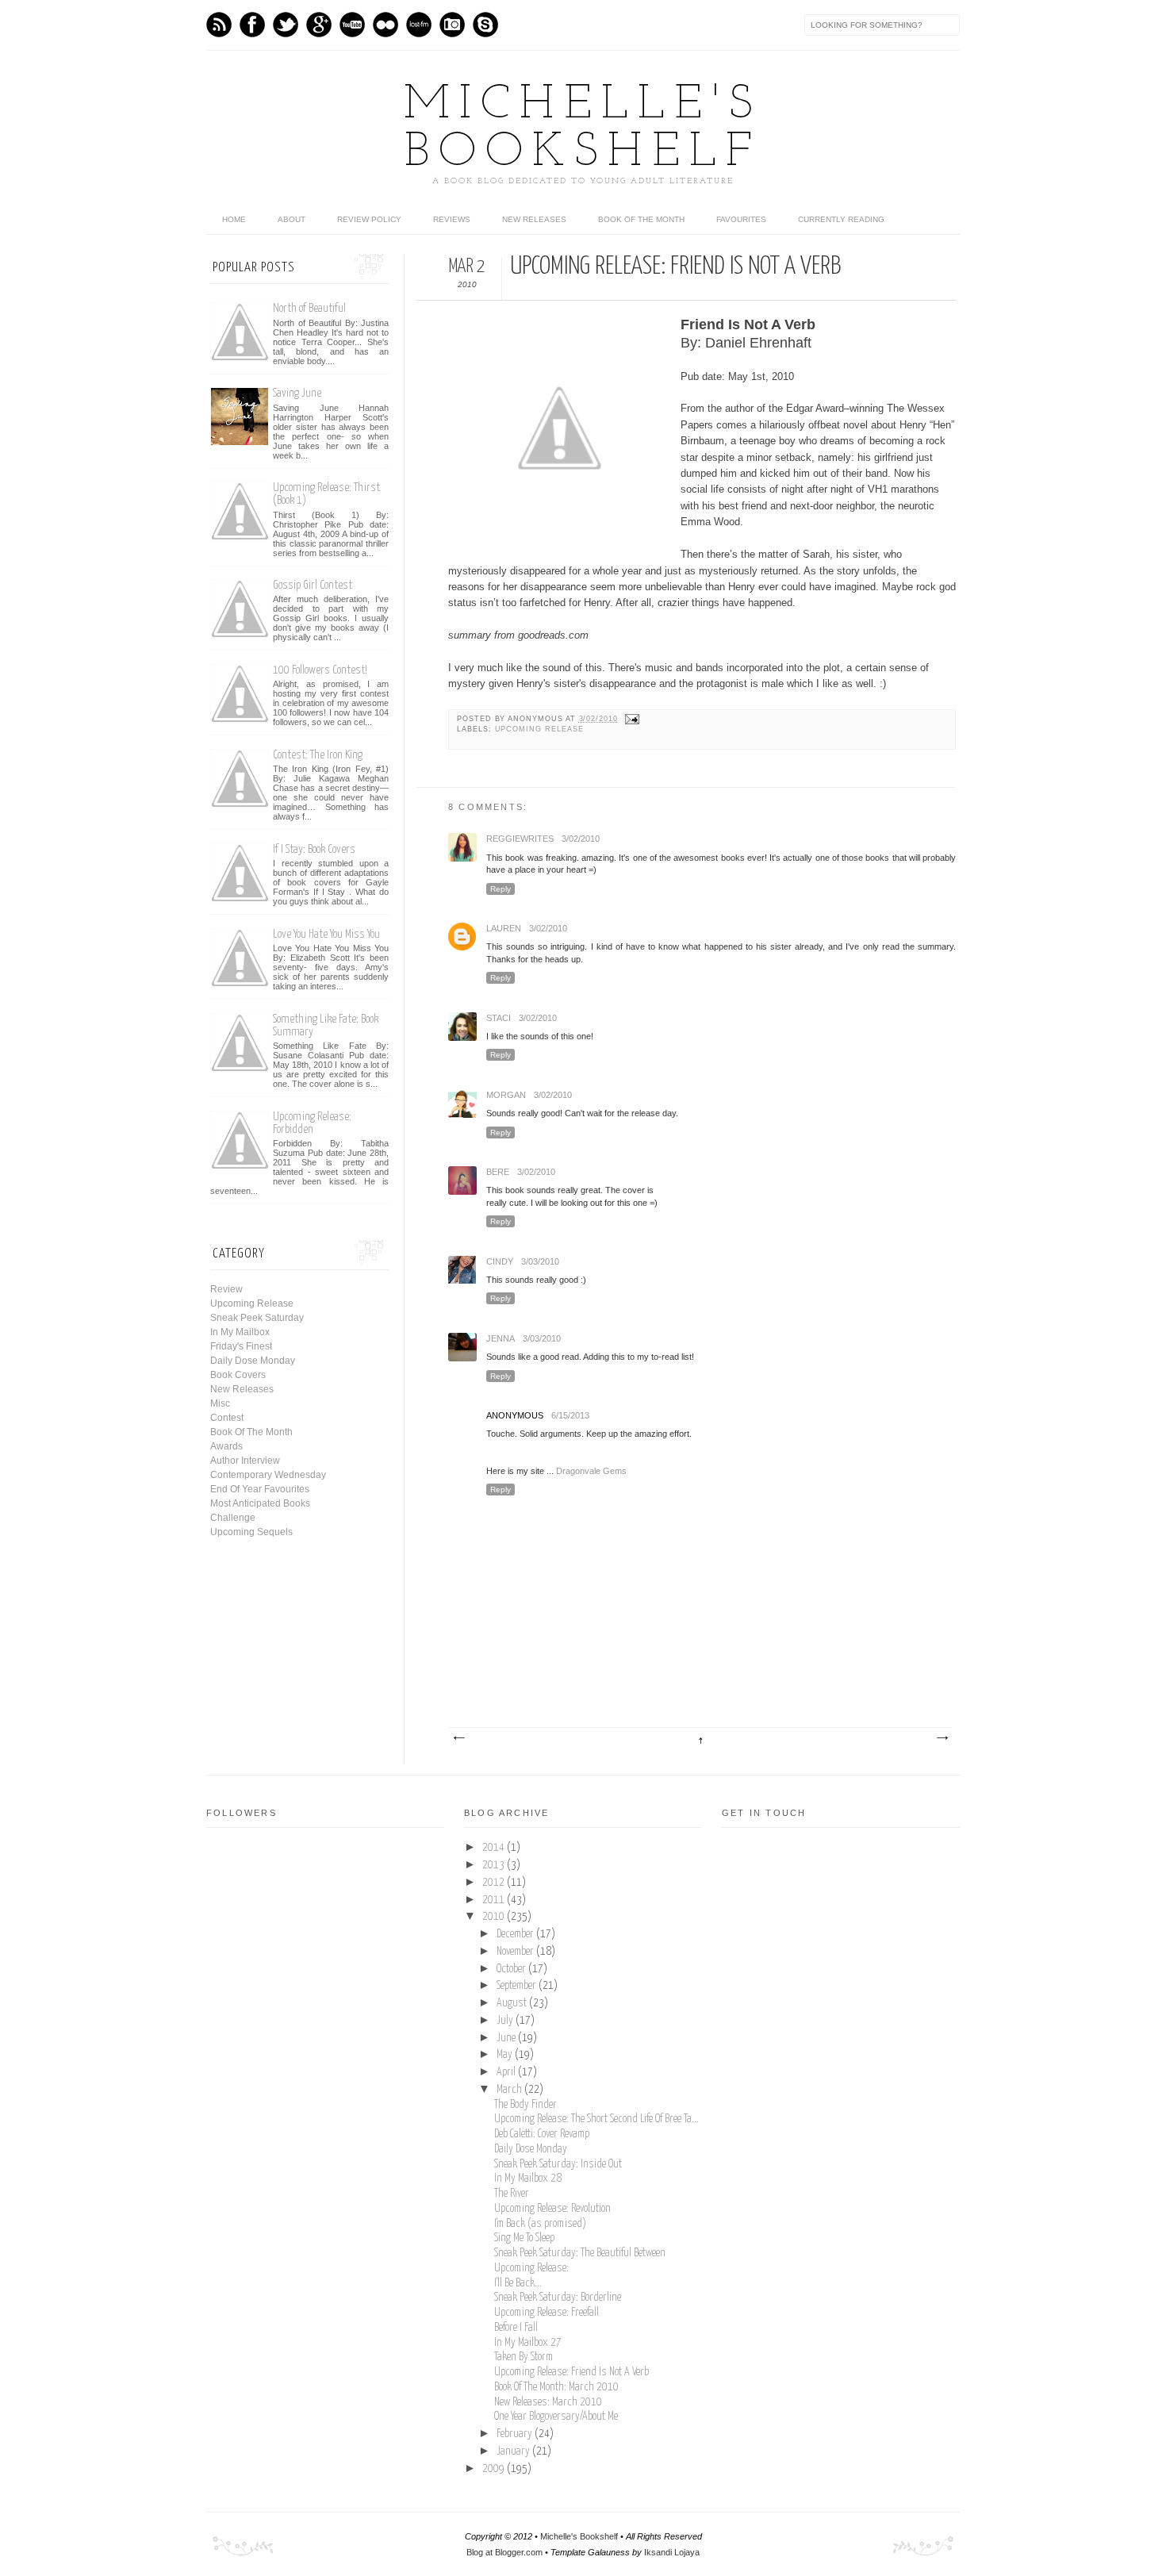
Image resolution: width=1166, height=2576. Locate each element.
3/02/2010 (581, 839)
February (516, 2434)
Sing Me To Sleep (524, 2238)
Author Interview (245, 1461)
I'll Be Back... (518, 2283)
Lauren (504, 928)
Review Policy (369, 219)
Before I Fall (516, 2328)
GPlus (319, 25)
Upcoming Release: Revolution (552, 2209)
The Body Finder (525, 2105)
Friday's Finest (241, 1346)
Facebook (252, 25)
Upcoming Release (539, 729)
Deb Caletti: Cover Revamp (542, 2134)
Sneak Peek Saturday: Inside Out (558, 2164)
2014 (495, 1848)
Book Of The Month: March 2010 (556, 2387)
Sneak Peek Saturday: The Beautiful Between (580, 2253)
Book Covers (238, 1375)
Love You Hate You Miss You (326, 934)
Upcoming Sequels (251, 1532)
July (506, 2021)
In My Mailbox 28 (528, 2179)
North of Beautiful (309, 308)
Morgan (506, 1095)
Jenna (501, 1338)
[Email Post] (630, 719)
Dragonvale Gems (591, 1471)
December (516, 1934)
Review (226, 1289)
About (291, 219)
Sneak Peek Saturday (257, 1318)
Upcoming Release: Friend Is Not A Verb (571, 2372)
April (507, 2072)
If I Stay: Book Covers (314, 849)
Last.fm (419, 25)
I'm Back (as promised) (540, 2224)
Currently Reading (841, 219)
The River (512, 2194)
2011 (495, 1900)
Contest (227, 1418)
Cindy (500, 1261)
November (516, 1952)
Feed (219, 25)
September (518, 1986)
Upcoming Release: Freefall (547, 2313)
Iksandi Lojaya (672, 2552)
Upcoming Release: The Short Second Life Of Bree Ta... (596, 2119)
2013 (495, 1865)
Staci (499, 1018)
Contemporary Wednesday (268, 1475)
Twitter (286, 25)
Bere (498, 1172)
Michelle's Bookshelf (583, 129)
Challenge (233, 1518)
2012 (495, 1883)
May (506, 2055)
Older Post (942, 1738)
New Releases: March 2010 (548, 2402)
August (513, 2003)
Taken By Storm (524, 2357)
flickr (385, 25)
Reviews (452, 219)
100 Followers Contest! (320, 670)
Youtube (352, 25)
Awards (226, 1446)
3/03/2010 (540, 1261)
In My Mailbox (240, 1332)
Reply (501, 889)
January (514, 2451)
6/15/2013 (570, 1415)
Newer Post (458, 1738)
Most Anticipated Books (260, 1503)
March (510, 2090)
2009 (495, 2469)
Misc (220, 1403)
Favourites (741, 219)
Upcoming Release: (531, 2268)
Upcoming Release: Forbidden (312, 1123)
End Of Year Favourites (260, 1489)
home (234, 219)
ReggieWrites (520, 839)
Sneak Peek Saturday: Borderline (558, 2298)
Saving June (297, 393)
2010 (495, 1917)
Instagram (452, 25)
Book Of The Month (641, 219)
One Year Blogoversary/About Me (556, 2417)
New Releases (534, 219)
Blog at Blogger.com (504, 2552)
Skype (485, 25)
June (507, 2038)
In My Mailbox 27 (528, 2343)
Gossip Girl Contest (313, 585)
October (512, 1969)
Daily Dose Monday (253, 1361)
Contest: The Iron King (318, 755)
